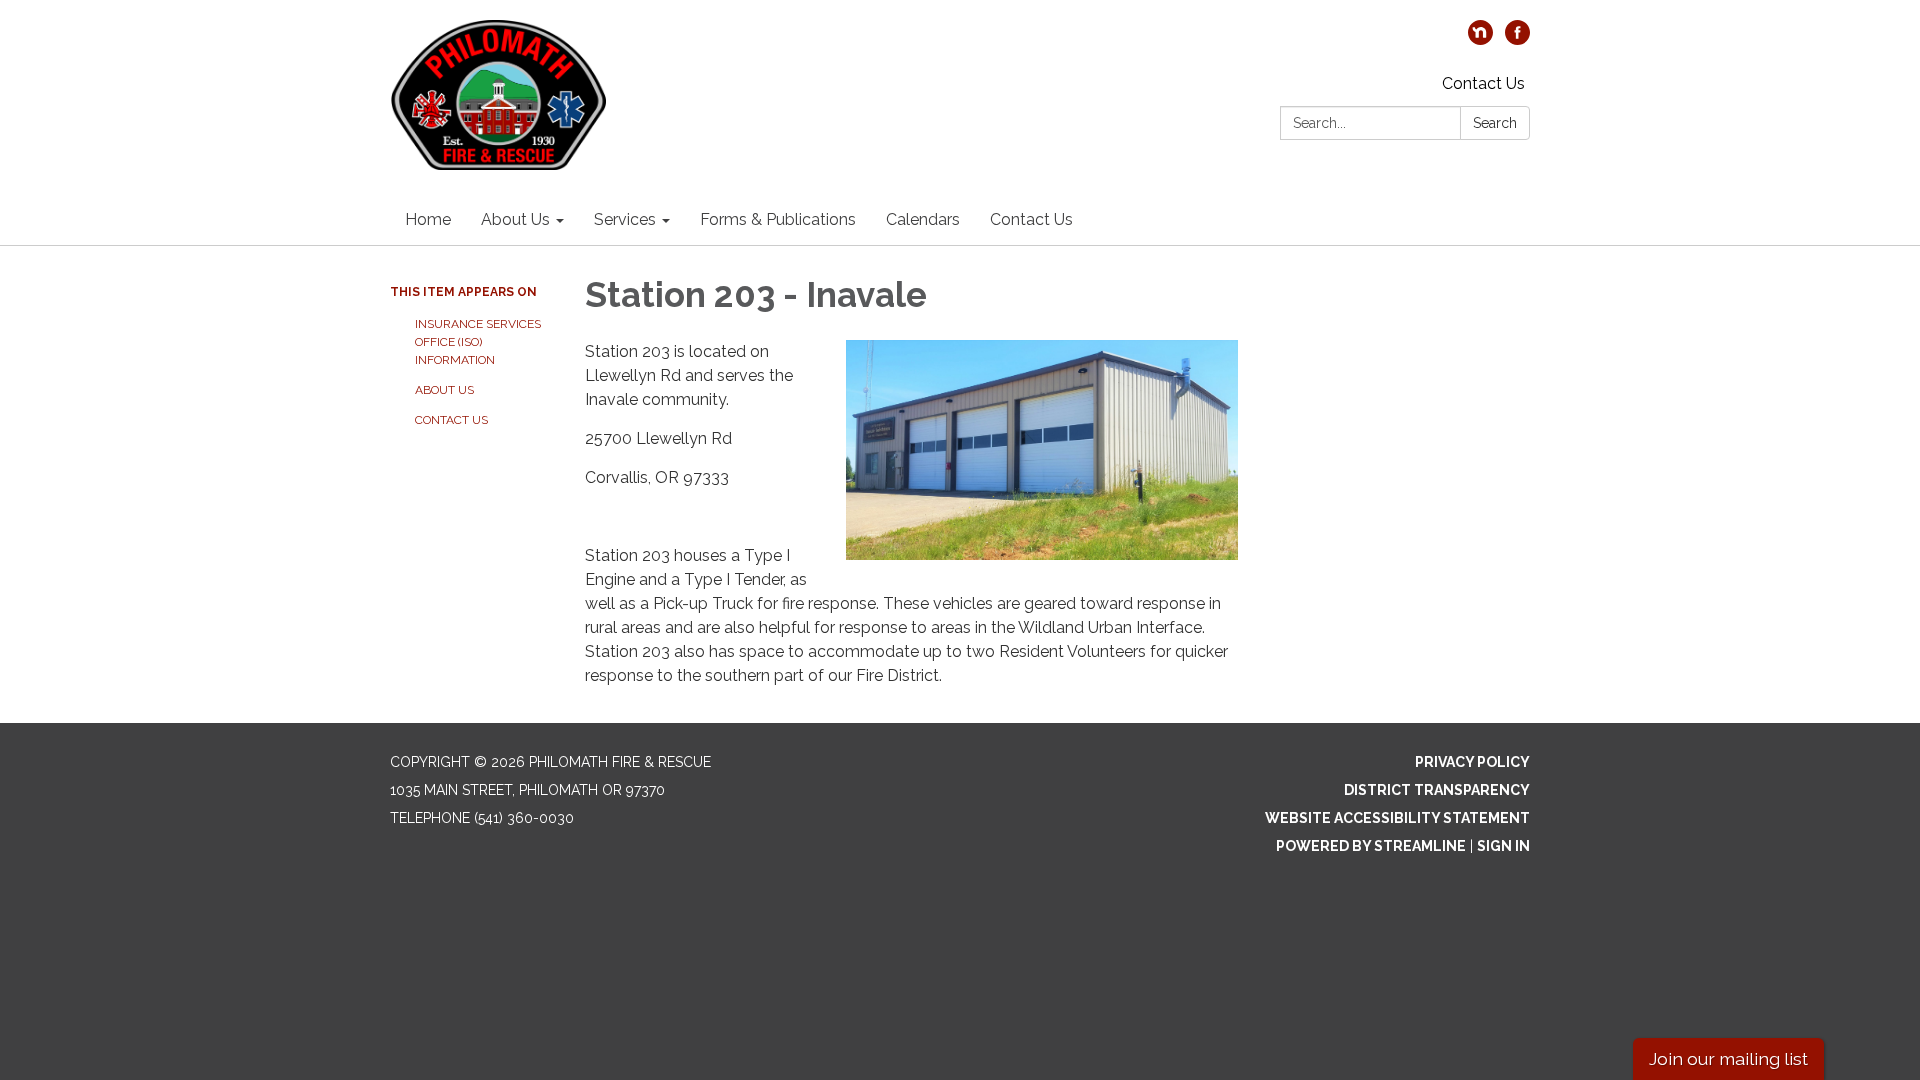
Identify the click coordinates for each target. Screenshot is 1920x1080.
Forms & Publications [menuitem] (778, 219)
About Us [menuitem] (515, 219)
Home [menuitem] (428, 219)
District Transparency (1437, 790)
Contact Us (1483, 83)
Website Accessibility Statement (1397, 818)
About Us (444, 390)
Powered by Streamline (1371, 846)
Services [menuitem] (625, 219)
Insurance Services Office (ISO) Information (478, 342)
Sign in (1503, 846)
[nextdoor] (1480, 39)
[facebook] (1517, 39)
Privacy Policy (1472, 762)
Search (1495, 123)
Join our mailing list (1728, 1058)
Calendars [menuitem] (923, 219)
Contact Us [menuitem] (1031, 219)
